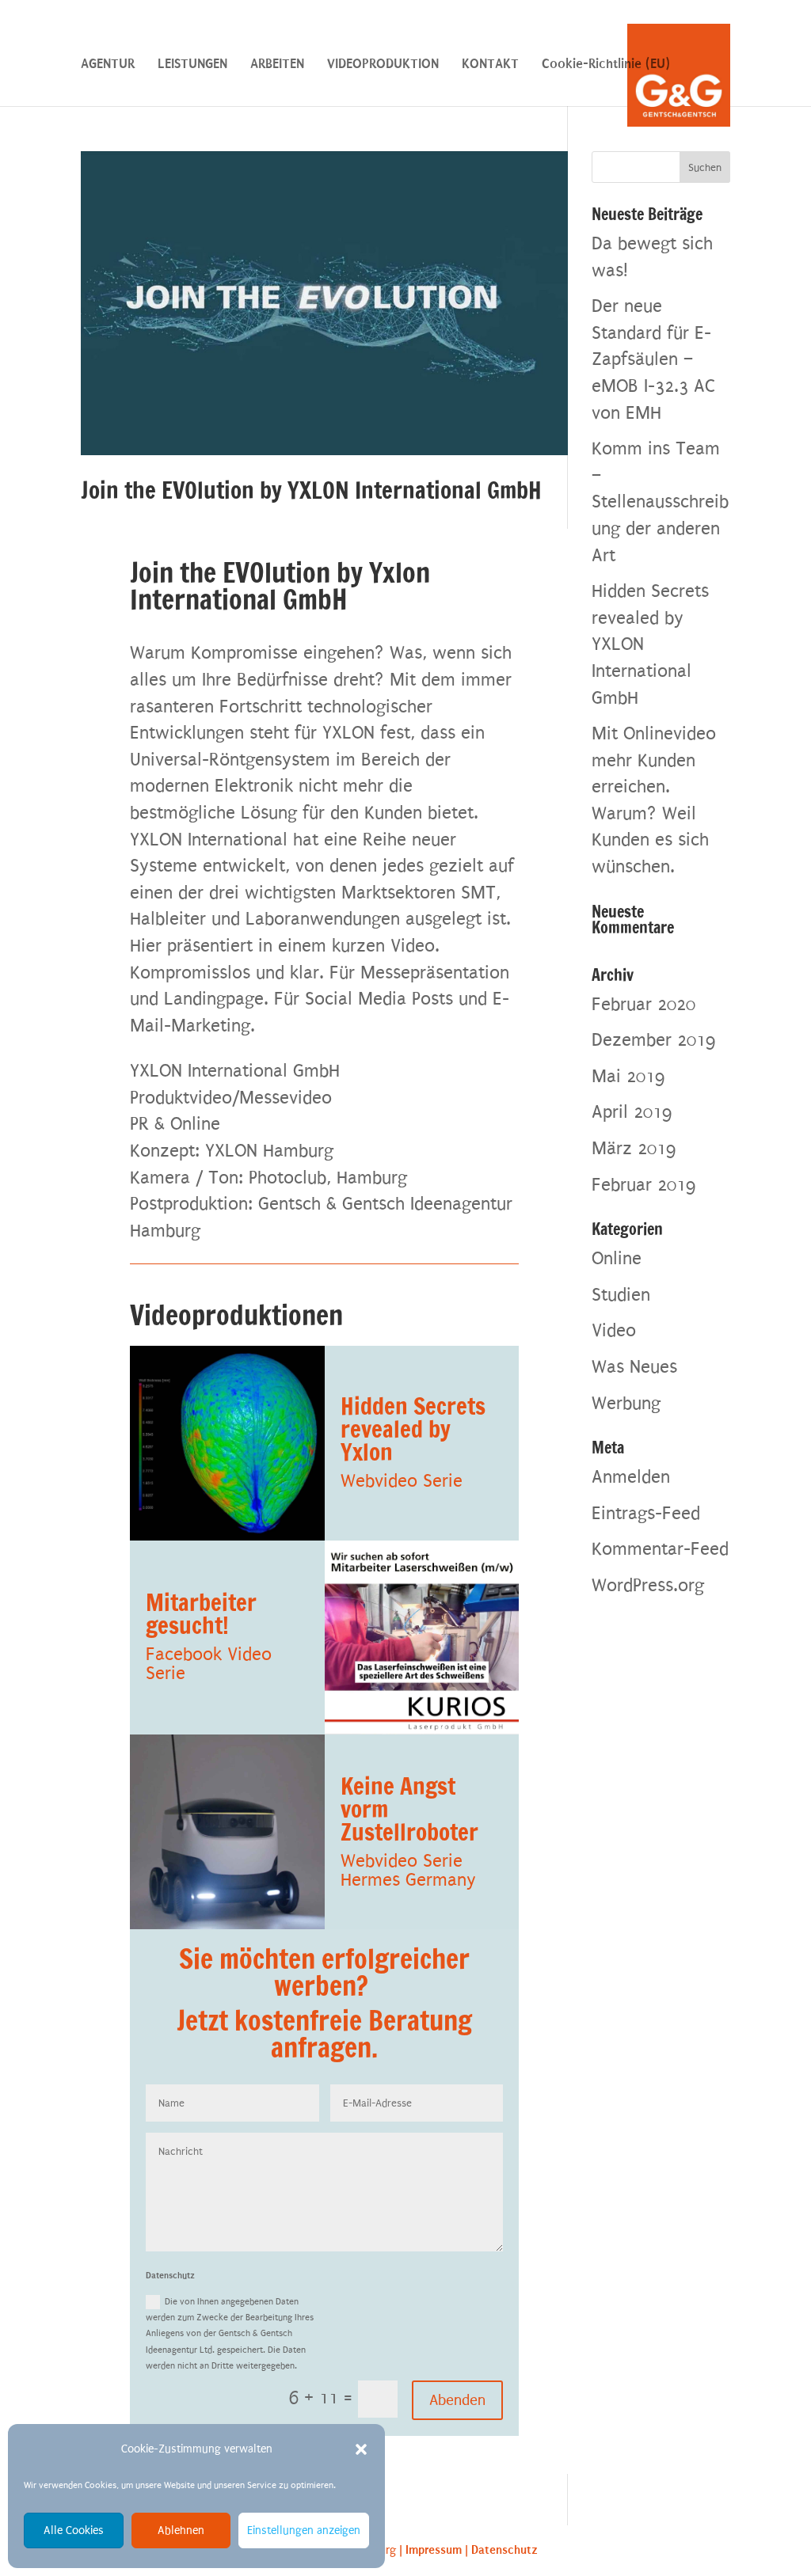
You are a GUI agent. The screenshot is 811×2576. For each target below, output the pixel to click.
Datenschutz (504, 2550)
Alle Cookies (74, 2530)
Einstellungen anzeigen (304, 2530)
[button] (361, 2449)
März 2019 (634, 1148)
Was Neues (634, 1367)
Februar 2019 (643, 1185)
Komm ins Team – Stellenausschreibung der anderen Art (660, 502)
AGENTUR (108, 65)
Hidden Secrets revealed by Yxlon (413, 1429)
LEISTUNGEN (192, 65)
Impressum (434, 2550)
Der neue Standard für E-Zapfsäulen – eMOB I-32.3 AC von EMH (653, 359)
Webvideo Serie (402, 1481)
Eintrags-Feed (646, 1513)
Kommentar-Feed (660, 1549)
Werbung (626, 1403)
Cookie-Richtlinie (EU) (606, 65)
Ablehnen (181, 2530)
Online (617, 1258)
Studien (621, 1295)
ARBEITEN (277, 65)
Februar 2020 (643, 1004)
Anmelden (631, 1477)
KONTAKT (490, 65)
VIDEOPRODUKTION (383, 65)
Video (614, 1330)
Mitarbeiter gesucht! (201, 1614)
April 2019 (632, 1112)
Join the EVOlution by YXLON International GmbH (311, 490)
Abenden (457, 2400)
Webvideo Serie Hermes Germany (408, 1870)
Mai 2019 (628, 1076)
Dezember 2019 (653, 1040)
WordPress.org (648, 1585)
